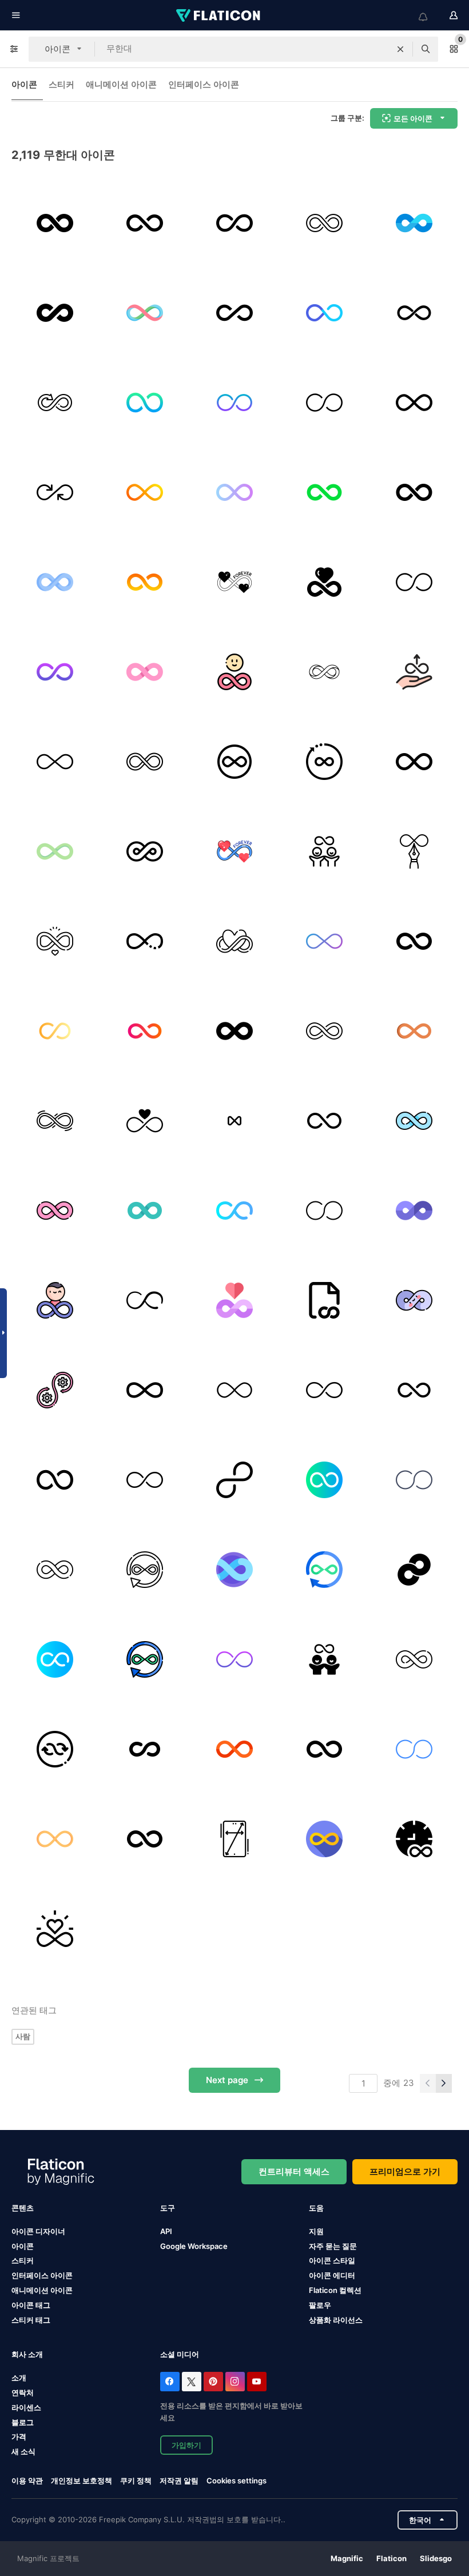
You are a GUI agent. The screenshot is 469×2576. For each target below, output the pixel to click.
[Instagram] (235, 2382)
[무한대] (55, 223)
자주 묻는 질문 (333, 2246)
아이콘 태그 (31, 2305)
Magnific (347, 2558)
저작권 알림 (179, 2481)
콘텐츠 (23, 2208)
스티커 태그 (31, 2320)
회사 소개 (27, 2354)
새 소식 (23, 2451)
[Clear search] (400, 49)
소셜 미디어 (180, 2354)
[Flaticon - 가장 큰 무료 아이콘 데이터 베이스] (219, 15)
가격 (19, 2436)
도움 (316, 2208)
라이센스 (26, 2407)
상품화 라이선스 (336, 2320)
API (166, 2231)
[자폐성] (414, 223)
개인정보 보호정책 (82, 2481)
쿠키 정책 (136, 2481)
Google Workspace (194, 2246)
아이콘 (24, 84)
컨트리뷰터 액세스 (294, 2171)
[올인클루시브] (414, 672)
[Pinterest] (213, 2382)
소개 (19, 2378)
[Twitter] (192, 2382)
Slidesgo (436, 2558)
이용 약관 (27, 2481)
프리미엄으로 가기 (405, 2171)
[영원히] (234, 582)
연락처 (23, 2392)
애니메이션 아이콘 (121, 84)
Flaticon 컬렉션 (335, 2290)
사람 (23, 2036)
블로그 (23, 2422)
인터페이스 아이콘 (204, 84)
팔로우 (320, 2305)
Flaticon (392, 2558)
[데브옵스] (55, 1390)
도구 (168, 2208)
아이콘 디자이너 (38, 2231)
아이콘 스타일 (332, 2260)
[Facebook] (170, 2382)
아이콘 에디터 (332, 2275)
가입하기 (186, 2445)
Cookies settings (237, 2481)
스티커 (61, 84)
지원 (316, 2231)
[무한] (55, 492)
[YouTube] (257, 2382)
